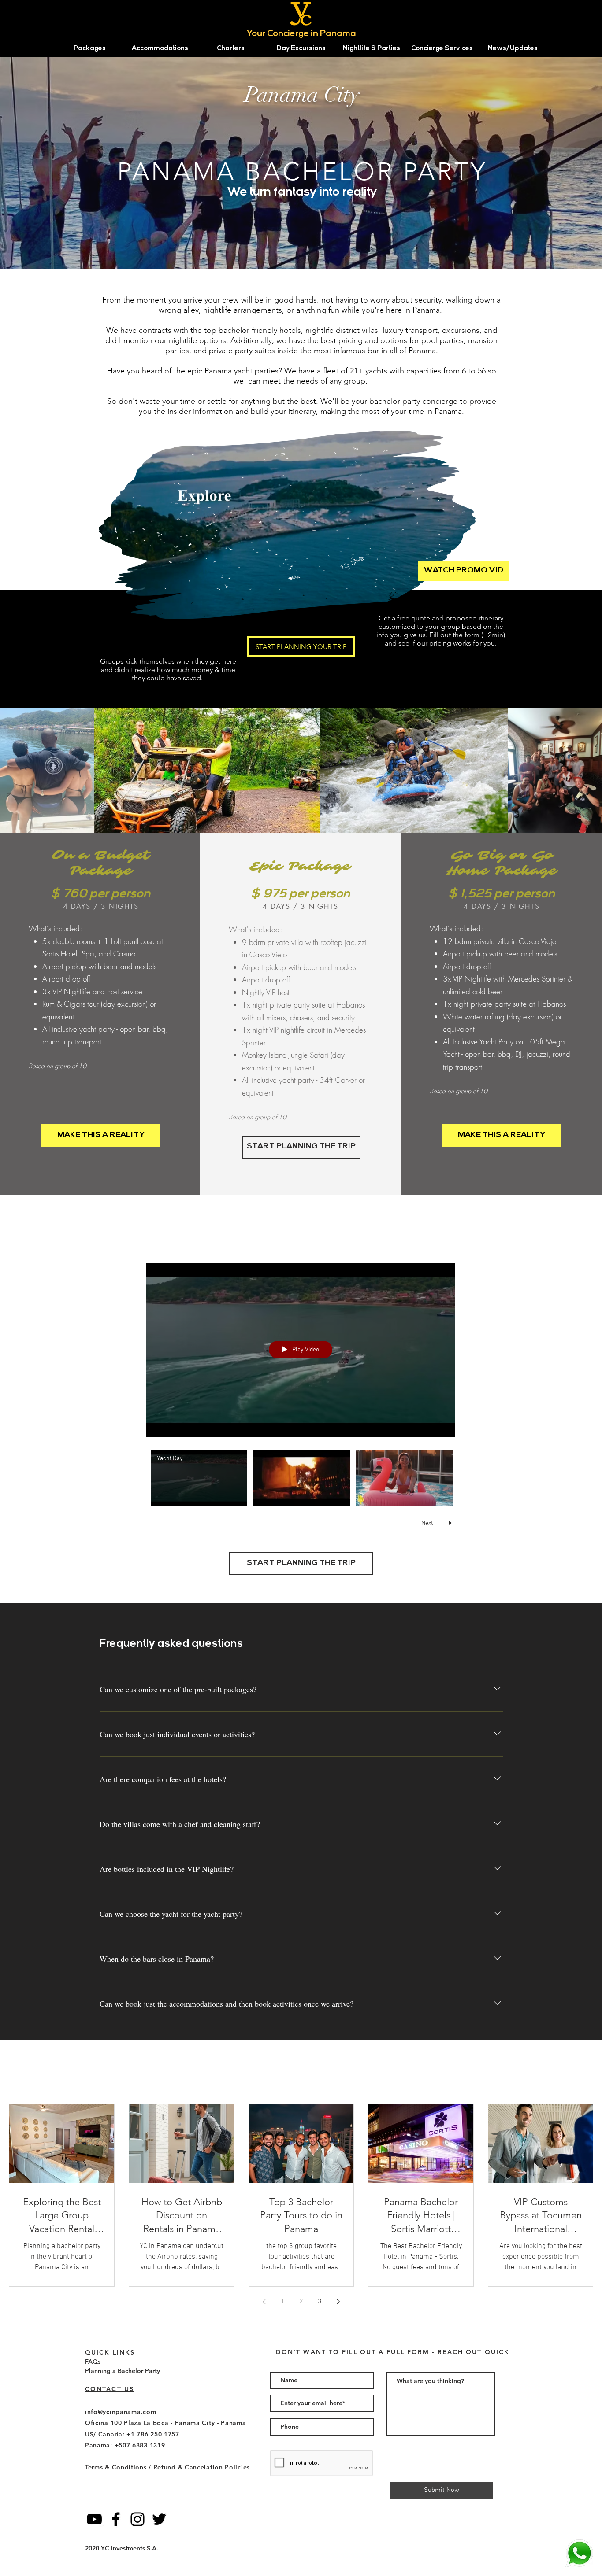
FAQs (93, 2362)
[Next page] (338, 2302)
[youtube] (94, 2519)
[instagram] (137, 2519)
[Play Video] (199, 1478)
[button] (89, 49)
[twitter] (159, 2519)
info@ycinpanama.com (121, 2412)
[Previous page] (264, 2302)
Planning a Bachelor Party (123, 2371)
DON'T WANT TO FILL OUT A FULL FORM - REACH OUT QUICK (393, 2352)
